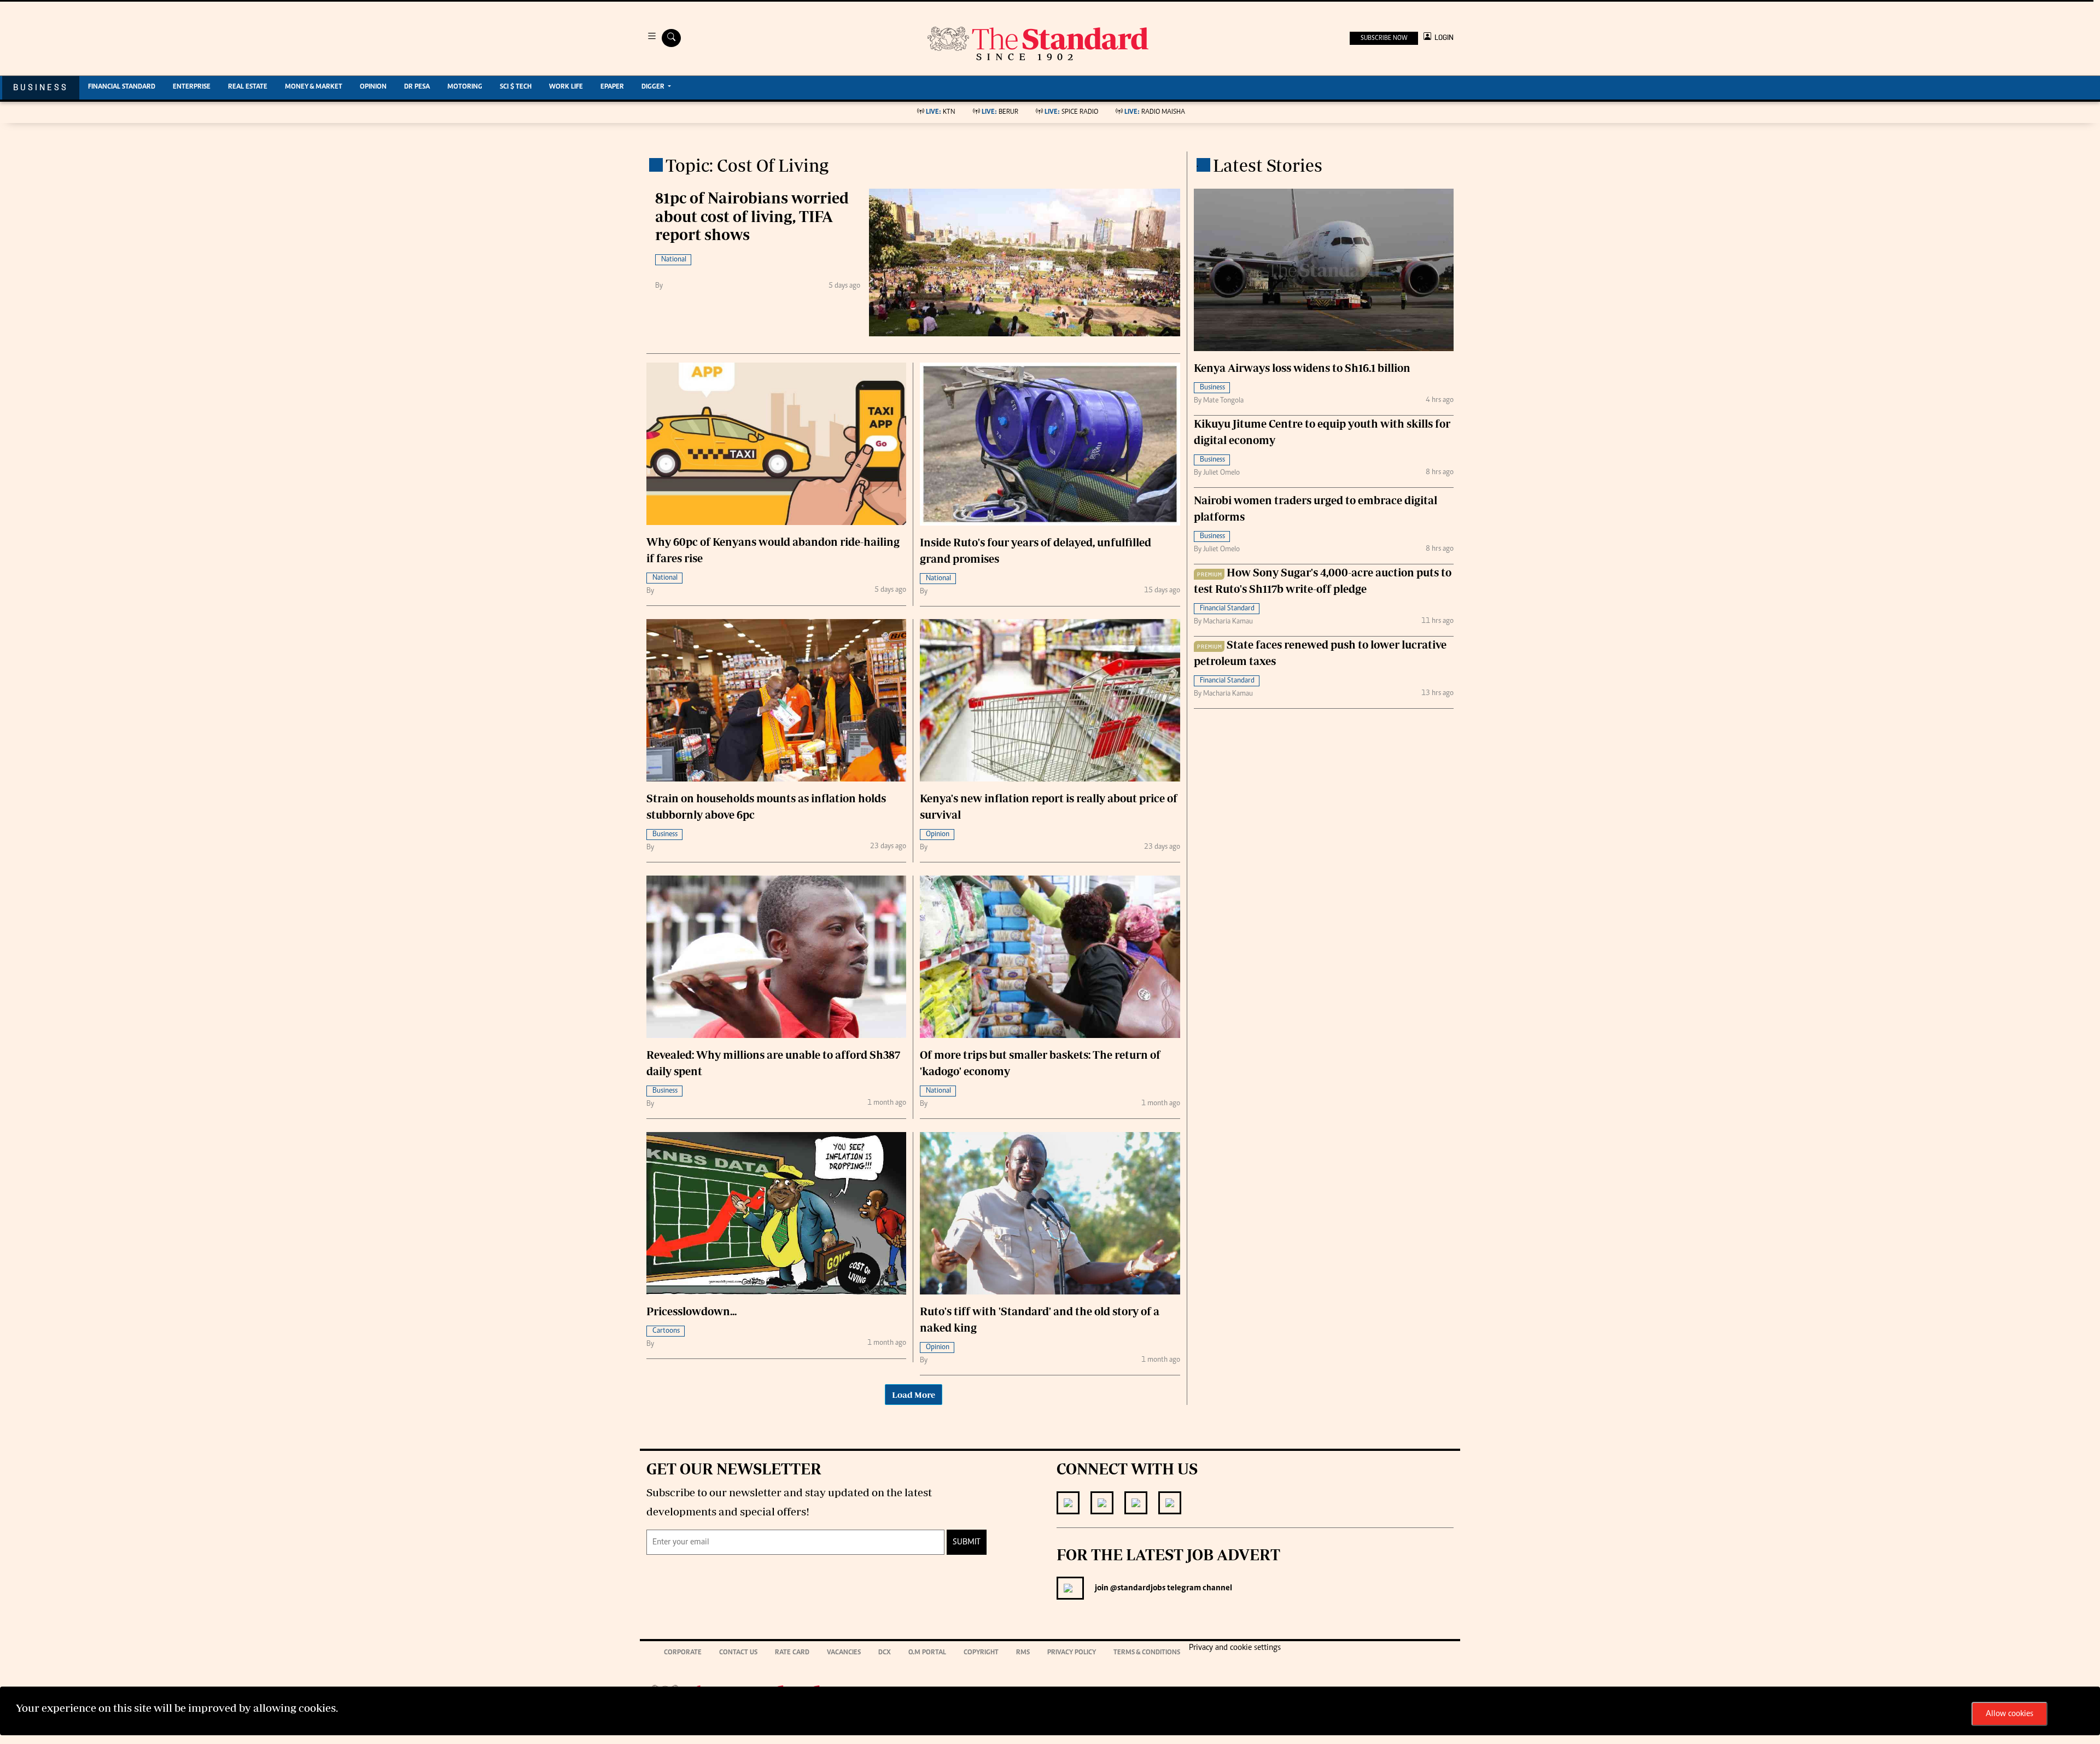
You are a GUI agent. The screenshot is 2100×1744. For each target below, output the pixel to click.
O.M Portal (927, 1653)
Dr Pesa (417, 87)
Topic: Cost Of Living (747, 165)
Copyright (981, 1653)
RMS (1023, 1653)
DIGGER (654, 87)
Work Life (566, 87)
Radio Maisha (1155, 112)
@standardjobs (1137, 1588)
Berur (1000, 112)
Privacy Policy (1072, 1653)
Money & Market (314, 87)
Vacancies (844, 1653)
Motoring (465, 87)
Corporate (683, 1653)
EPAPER (612, 87)
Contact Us (738, 1653)
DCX (885, 1653)
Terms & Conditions (1147, 1653)
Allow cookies (2009, 1714)
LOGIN (1442, 37)
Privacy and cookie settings (1235, 1648)
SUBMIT (967, 1542)
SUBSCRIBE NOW (1384, 38)
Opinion (373, 87)
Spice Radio (1071, 112)
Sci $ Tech (516, 87)
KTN (941, 112)
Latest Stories (1268, 165)
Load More (914, 1395)
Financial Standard (122, 87)
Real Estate (248, 87)
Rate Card (792, 1653)
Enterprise (192, 87)
